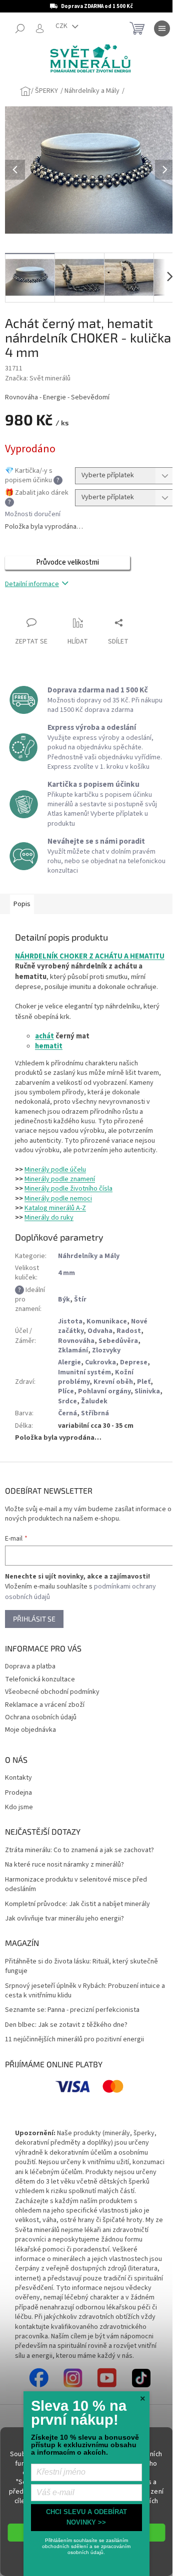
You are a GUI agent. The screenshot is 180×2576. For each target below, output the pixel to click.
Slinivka (147, 1391)
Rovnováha (76, 1341)
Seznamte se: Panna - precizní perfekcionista (72, 2010)
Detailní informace (32, 584)
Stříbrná (95, 1413)
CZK (62, 26)
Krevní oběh (113, 1382)
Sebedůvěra (118, 1341)
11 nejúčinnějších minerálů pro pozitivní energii (74, 2040)
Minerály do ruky (49, 1218)
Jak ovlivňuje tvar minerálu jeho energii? (64, 1919)
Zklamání (73, 1350)
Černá (67, 1413)
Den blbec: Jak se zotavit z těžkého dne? (66, 2025)
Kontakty (18, 1778)
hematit (49, 1046)
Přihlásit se (34, 1619)
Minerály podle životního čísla (68, 1189)
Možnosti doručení (33, 514)
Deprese (134, 1362)
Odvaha (100, 1331)
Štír (80, 1299)
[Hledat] (20, 28)
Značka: (38, 378)
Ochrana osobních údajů (41, 1717)
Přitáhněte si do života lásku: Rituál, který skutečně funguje (81, 1966)
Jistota (70, 1321)
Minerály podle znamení (60, 1179)
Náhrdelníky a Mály (89, 1256)
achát (44, 1036)
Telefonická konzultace (40, 1679)
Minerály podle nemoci (58, 1199)
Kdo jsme (19, 1807)
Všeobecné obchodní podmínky (52, 1692)
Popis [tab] (22, 904)
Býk (64, 1299)
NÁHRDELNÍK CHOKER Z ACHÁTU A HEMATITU (90, 956)
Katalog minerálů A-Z (55, 1208)
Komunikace (107, 1321)
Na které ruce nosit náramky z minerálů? (64, 1865)
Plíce (66, 1391)
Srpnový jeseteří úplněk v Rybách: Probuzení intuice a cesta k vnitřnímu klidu (85, 1991)
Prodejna (18, 1793)
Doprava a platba (30, 1666)
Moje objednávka (30, 1730)
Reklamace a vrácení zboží (45, 1705)
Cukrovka (100, 1362)
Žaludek (94, 1401)
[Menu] (162, 28)
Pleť (144, 1382)
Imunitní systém (84, 1372)
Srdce (67, 1401)
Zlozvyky (106, 1350)
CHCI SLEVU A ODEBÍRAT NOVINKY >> (86, 2517)
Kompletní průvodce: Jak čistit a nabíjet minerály (77, 1904)
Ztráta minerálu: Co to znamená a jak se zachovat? (79, 1850)
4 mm (66, 1273)
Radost (129, 1331)
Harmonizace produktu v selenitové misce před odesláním (76, 1885)
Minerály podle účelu (55, 1170)
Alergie (69, 1362)
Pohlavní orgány (104, 1391)
